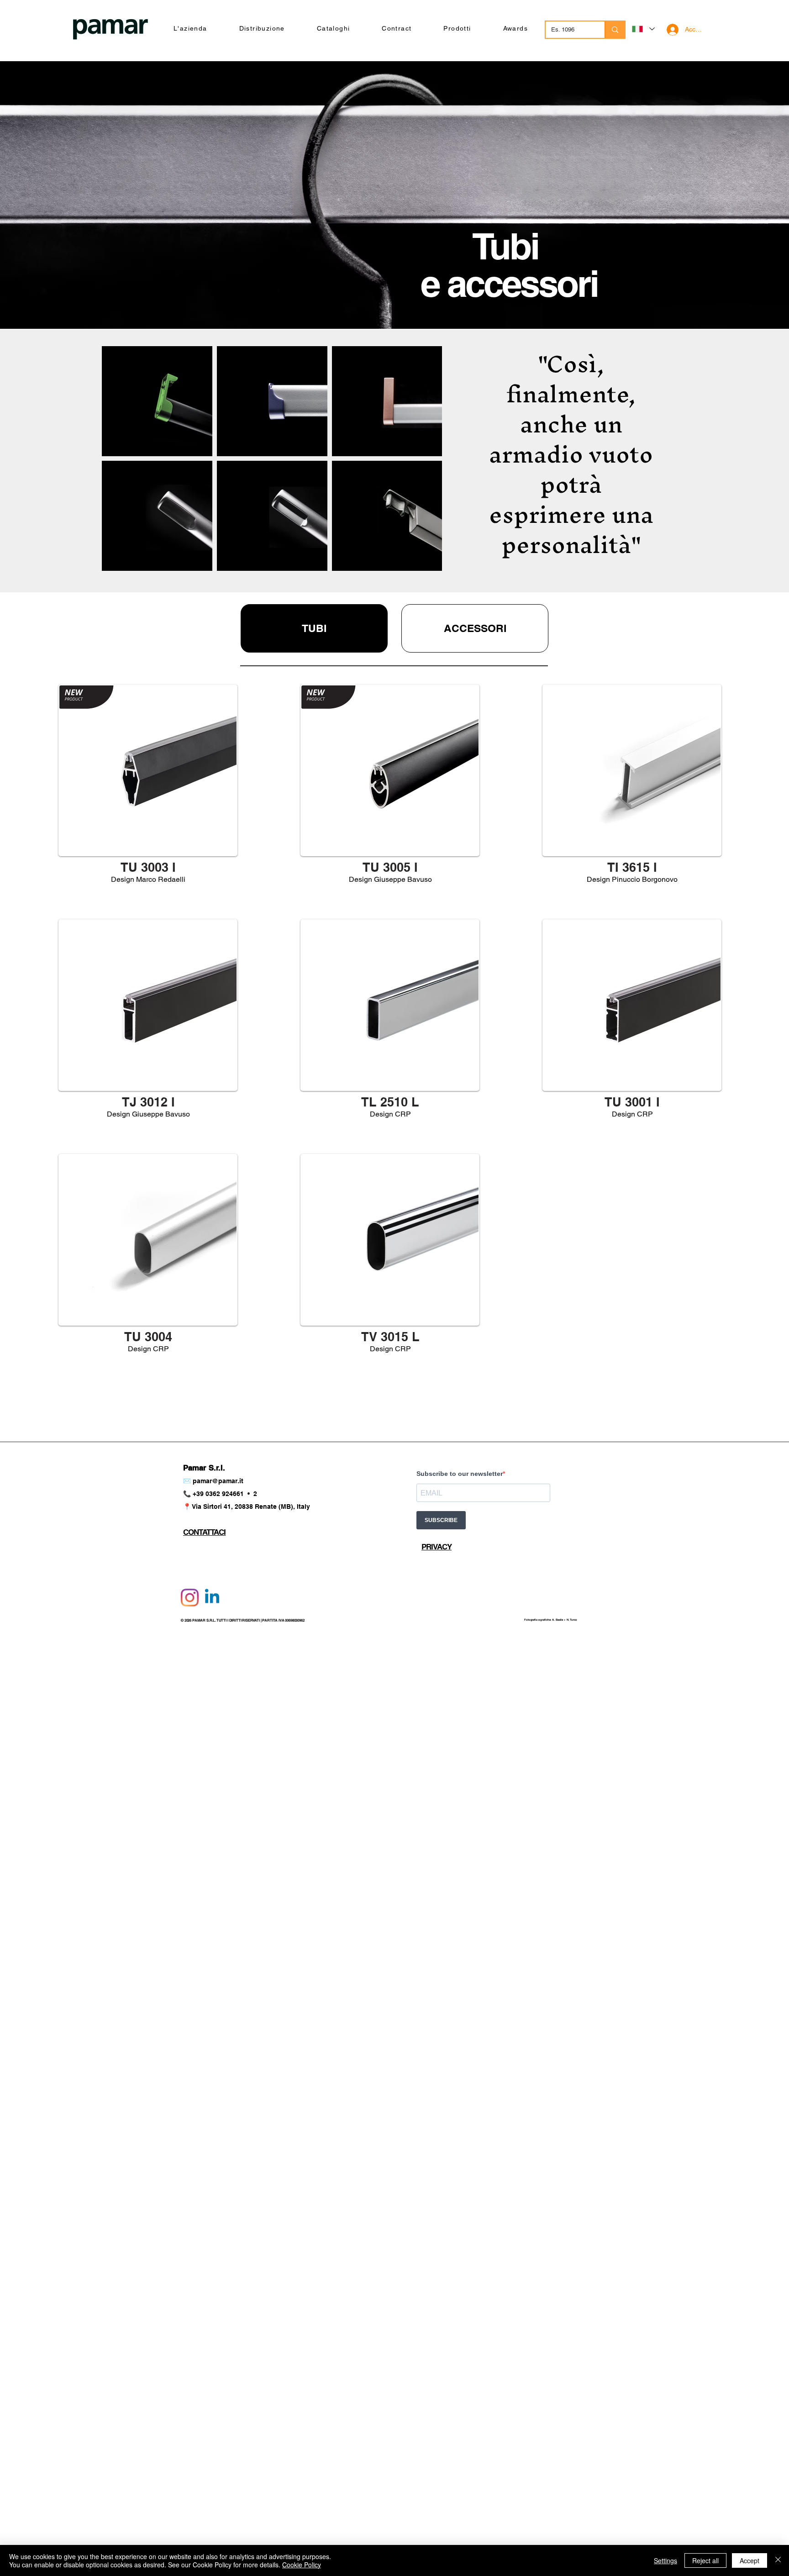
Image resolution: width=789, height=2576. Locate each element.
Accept (750, 2560)
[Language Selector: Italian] (643, 29)
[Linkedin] (212, 1598)
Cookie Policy (302, 2565)
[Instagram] (190, 1598)
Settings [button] (665, 2560)
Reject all (705, 2560)
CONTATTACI (205, 1532)
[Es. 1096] (615, 30)
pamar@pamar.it (218, 1481)
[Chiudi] (778, 2560)
